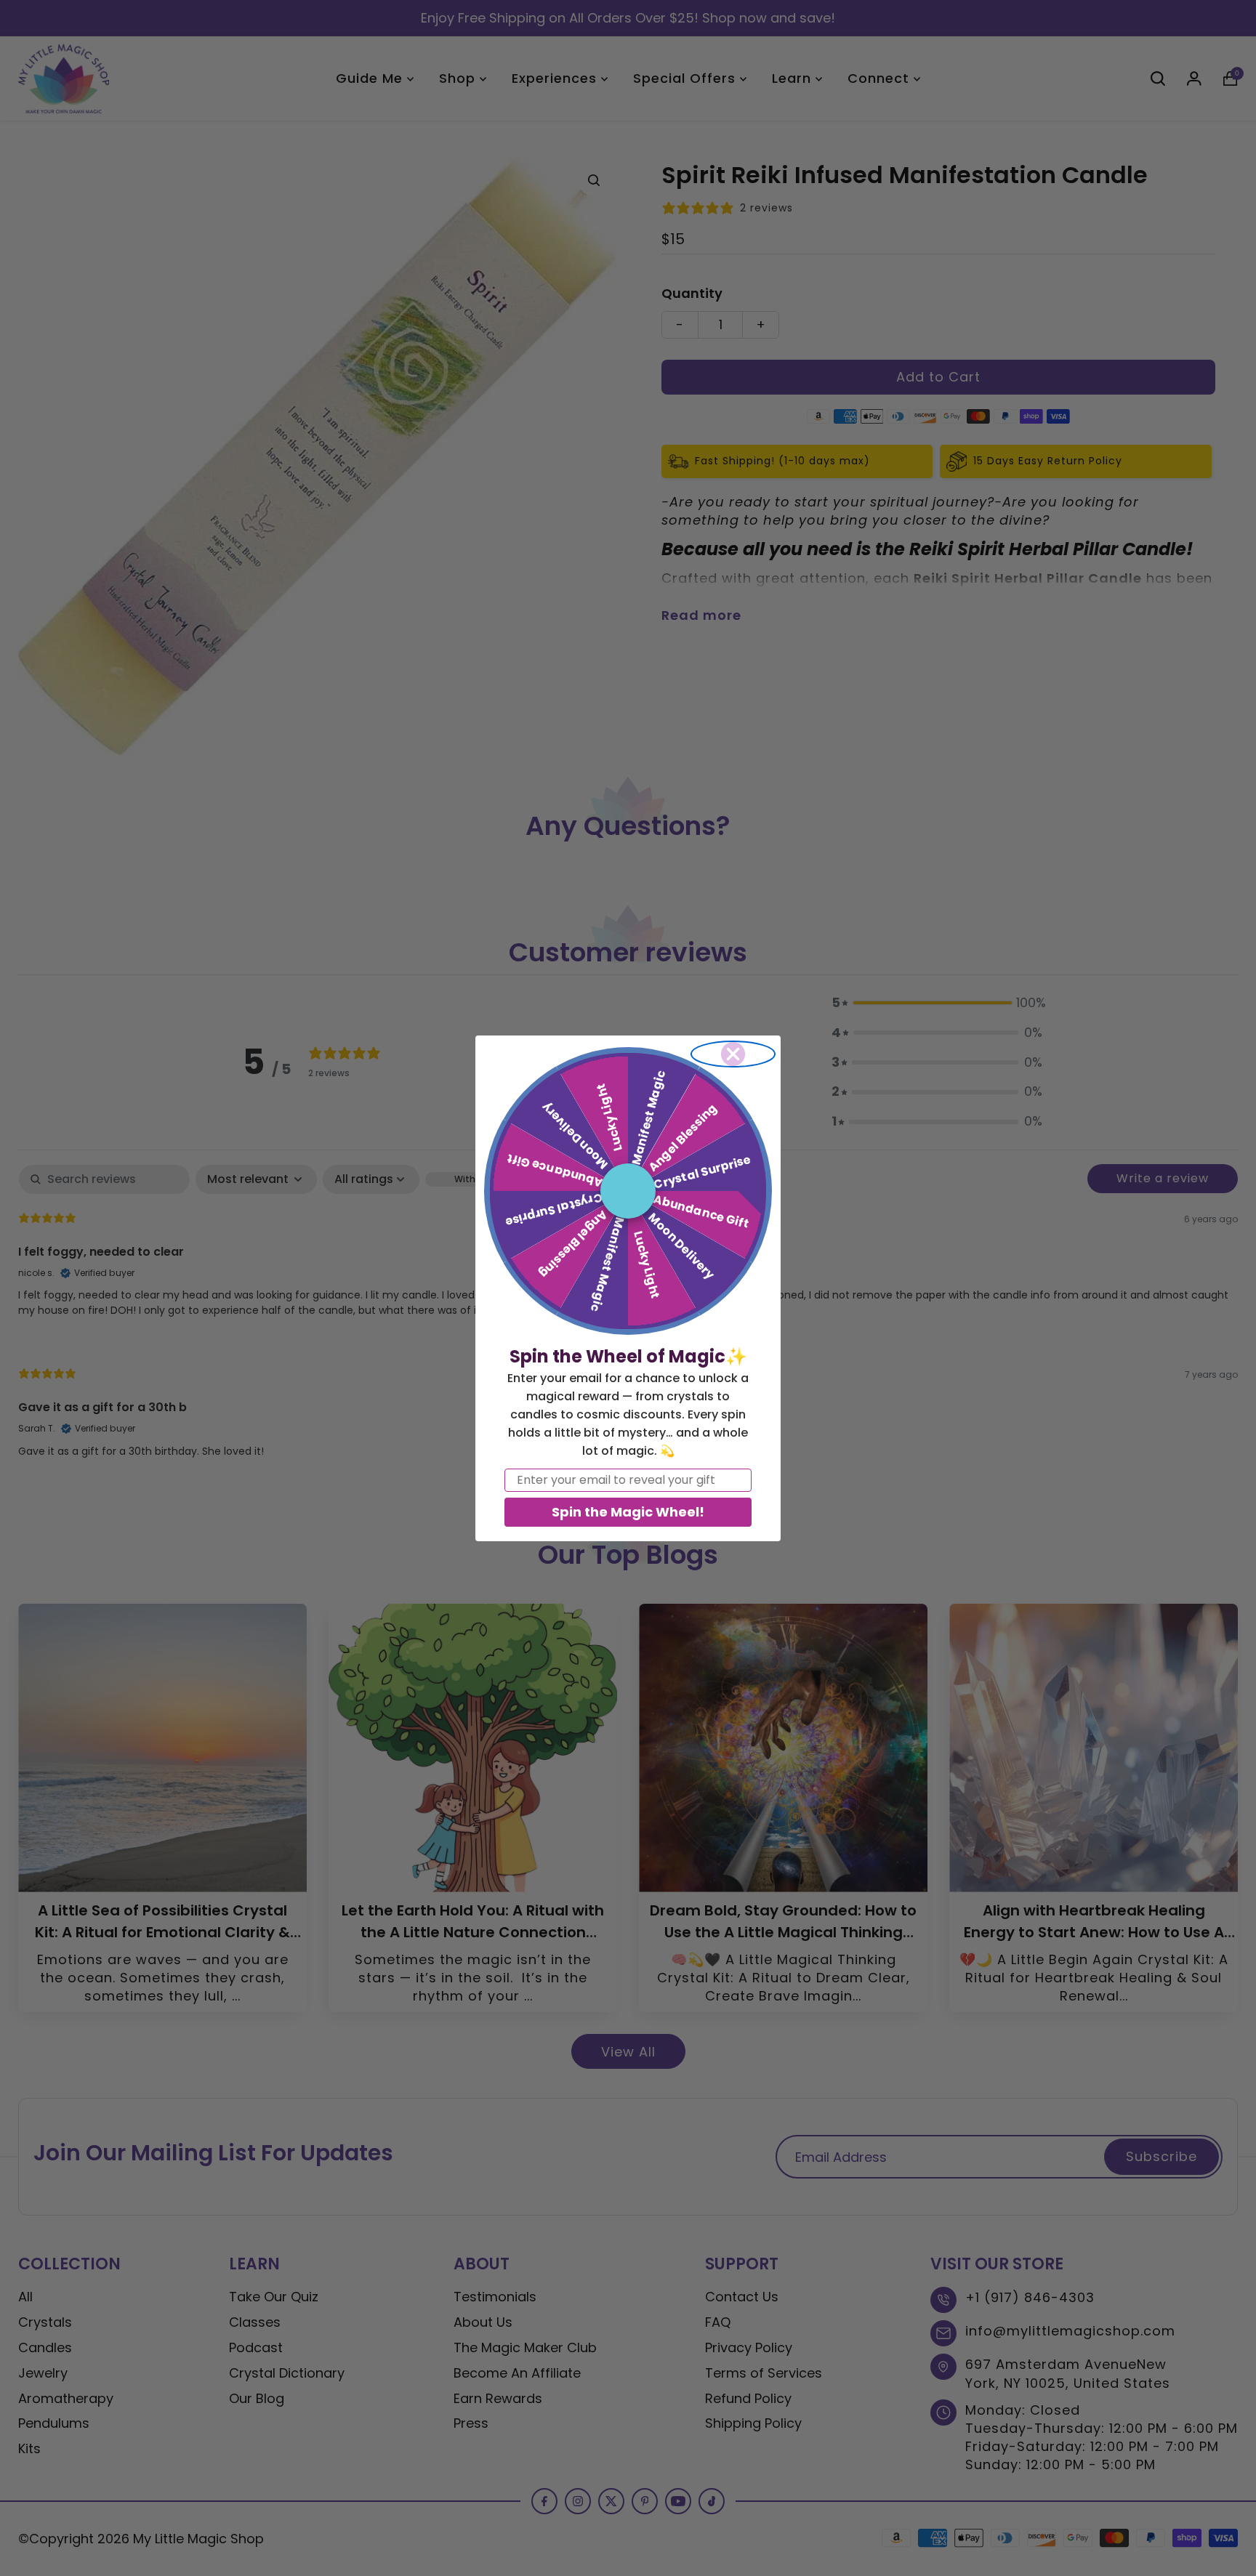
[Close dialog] (733, 1054)
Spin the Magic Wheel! (628, 1512)
